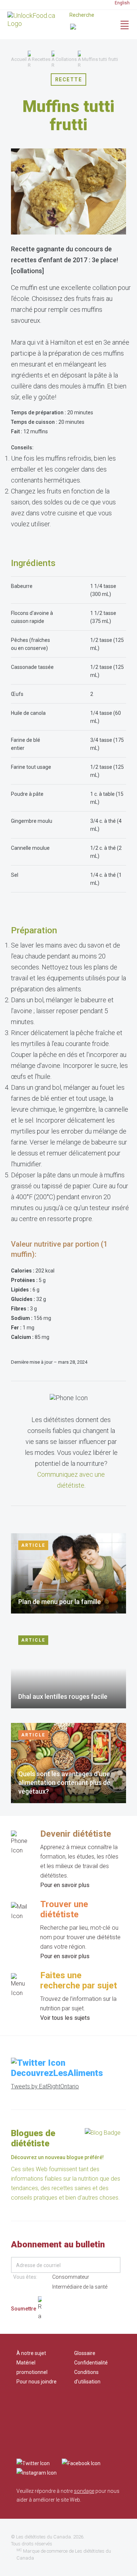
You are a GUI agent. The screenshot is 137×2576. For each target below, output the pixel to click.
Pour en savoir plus (65, 1885)
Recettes (41, 59)
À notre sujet (31, 2353)
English (122, 3)
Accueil (19, 59)
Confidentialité (91, 2363)
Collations (66, 59)
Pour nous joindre (37, 2382)
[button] (90, 28)
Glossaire (85, 2353)
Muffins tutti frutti (100, 59)
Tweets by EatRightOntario (45, 2086)
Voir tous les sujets (65, 2018)
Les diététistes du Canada (43, 2537)
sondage (84, 2491)
